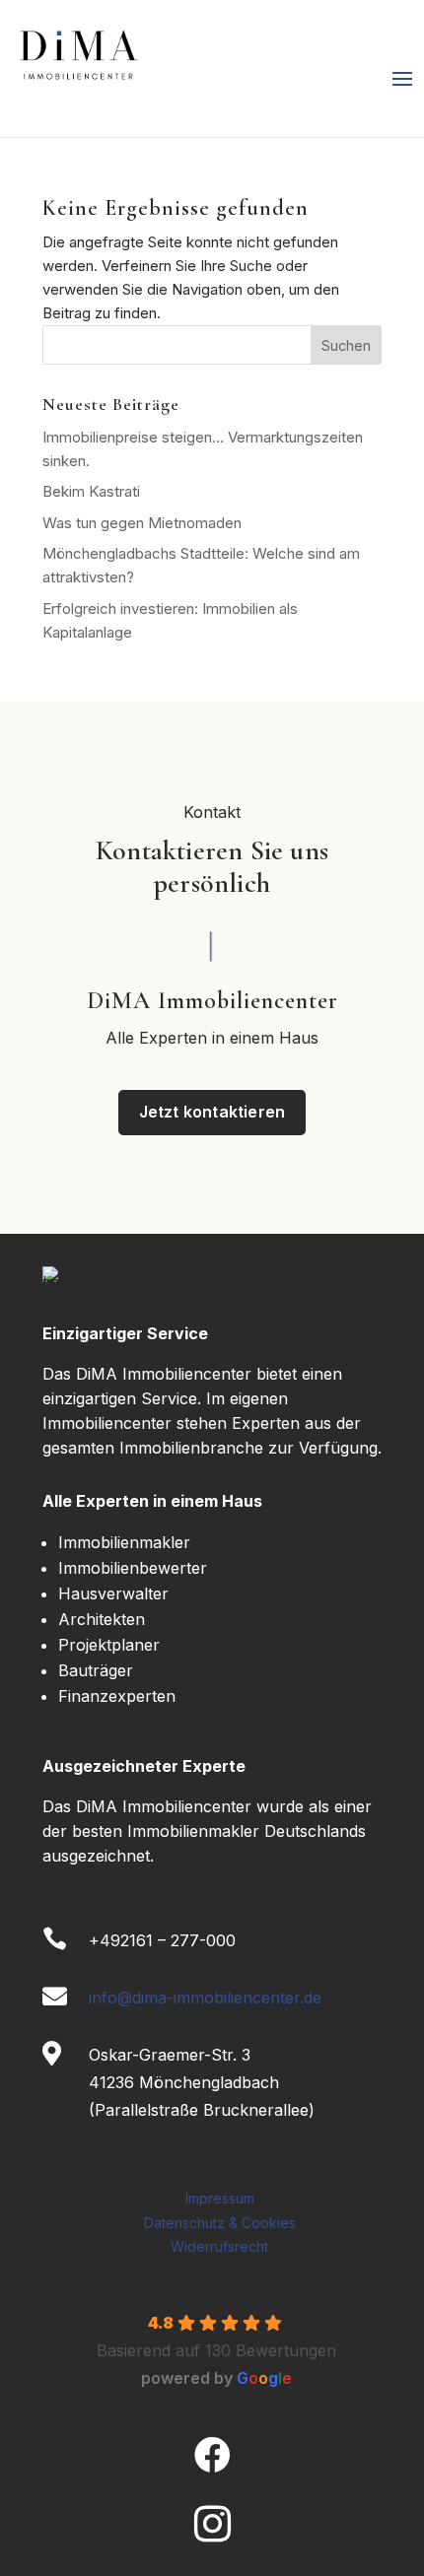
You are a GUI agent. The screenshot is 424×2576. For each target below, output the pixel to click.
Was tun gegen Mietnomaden (142, 523)
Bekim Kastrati (91, 491)
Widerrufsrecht (219, 2246)
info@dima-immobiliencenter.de (205, 1998)
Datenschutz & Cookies (220, 2223)
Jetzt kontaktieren (212, 1112)
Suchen (346, 345)
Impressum (220, 2198)
